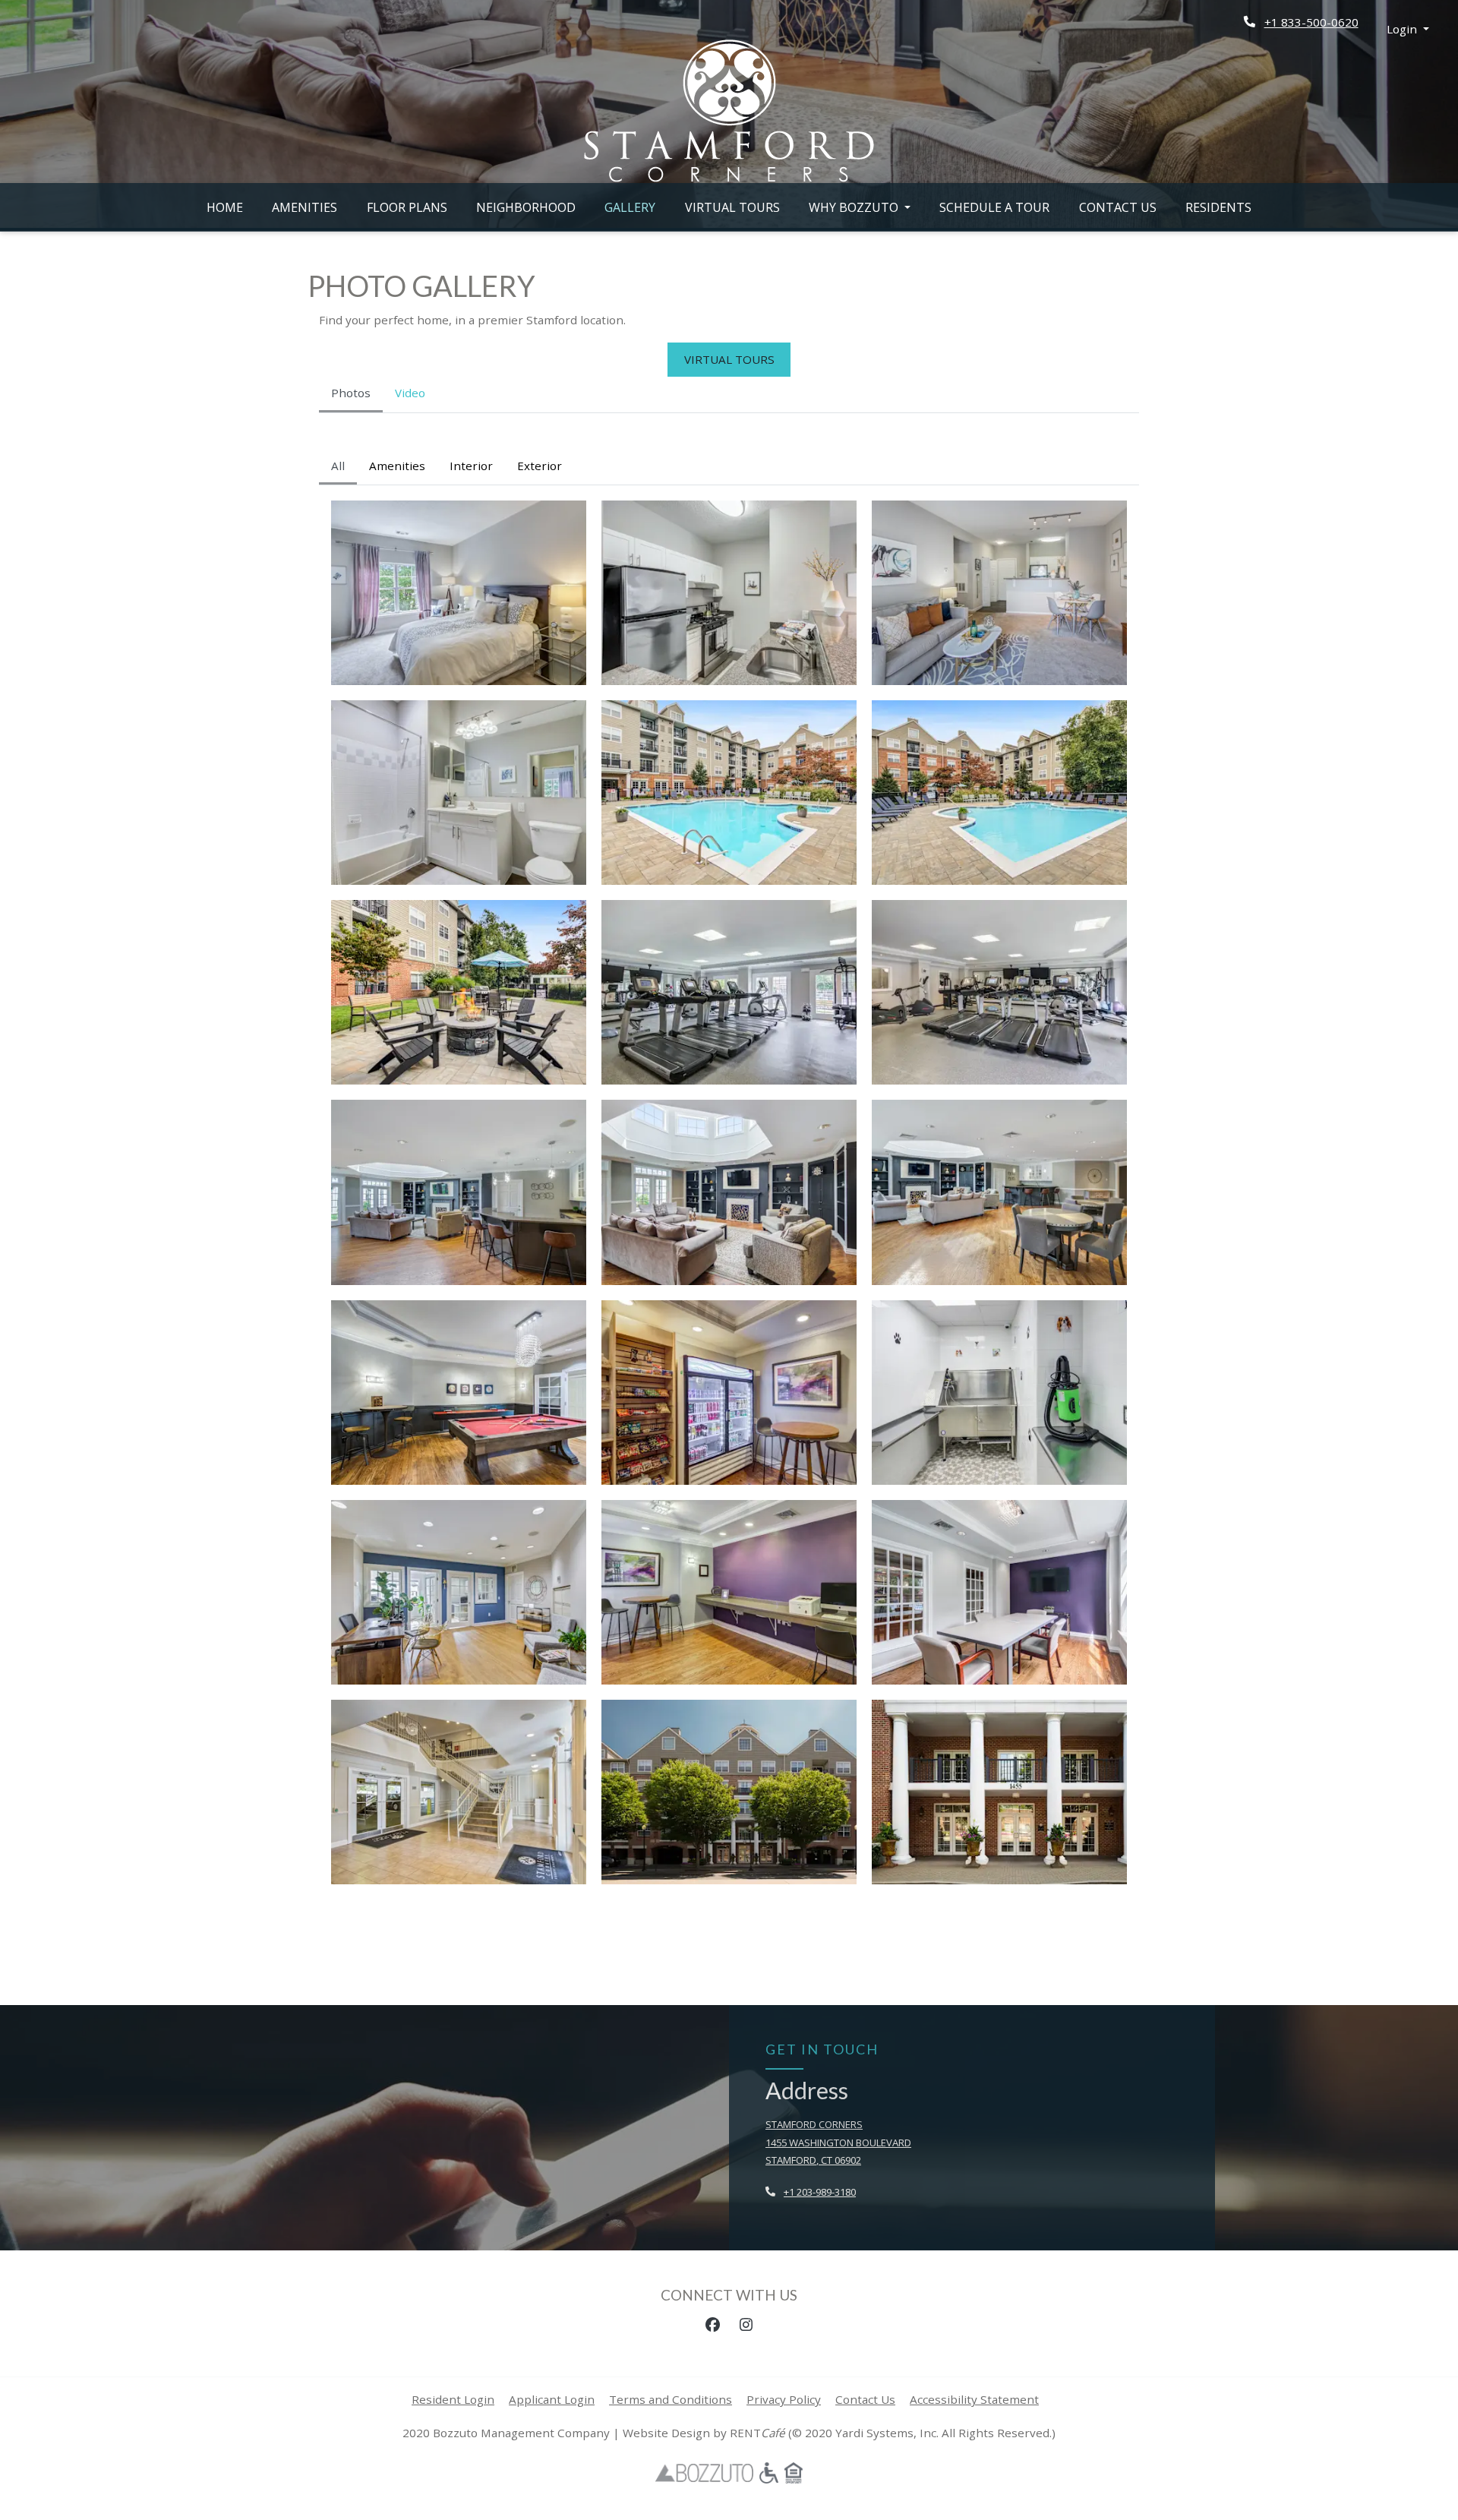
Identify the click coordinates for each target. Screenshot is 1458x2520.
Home (225, 207)
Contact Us (1118, 207)
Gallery (630, 207)
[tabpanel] (729, 1175)
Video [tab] (410, 393)
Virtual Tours (732, 207)
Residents (1218, 207)
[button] (1408, 29)
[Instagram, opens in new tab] (746, 2325)
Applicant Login (552, 2399)
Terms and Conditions (671, 2399)
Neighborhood (526, 207)
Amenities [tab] (397, 466)
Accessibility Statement (974, 2399)
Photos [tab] (351, 393)
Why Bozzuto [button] (855, 207)
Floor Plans (407, 207)
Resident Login (453, 2399)
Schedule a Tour (1002, 207)
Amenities (305, 207)
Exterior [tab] (540, 466)
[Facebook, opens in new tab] (712, 2325)
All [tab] (338, 466)
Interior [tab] (471, 466)
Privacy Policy (784, 2399)
